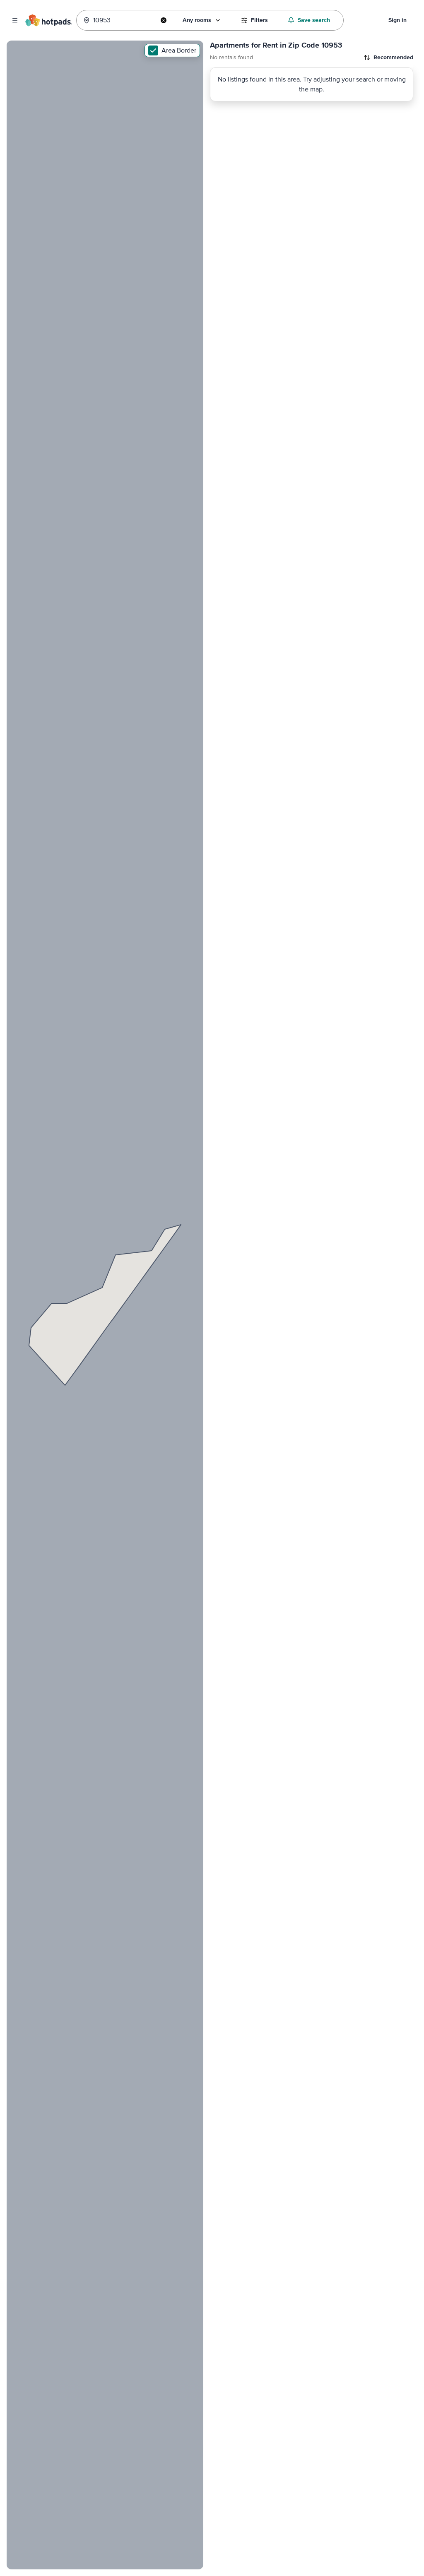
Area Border (179, 50)
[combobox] (124, 20)
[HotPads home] (48, 20)
